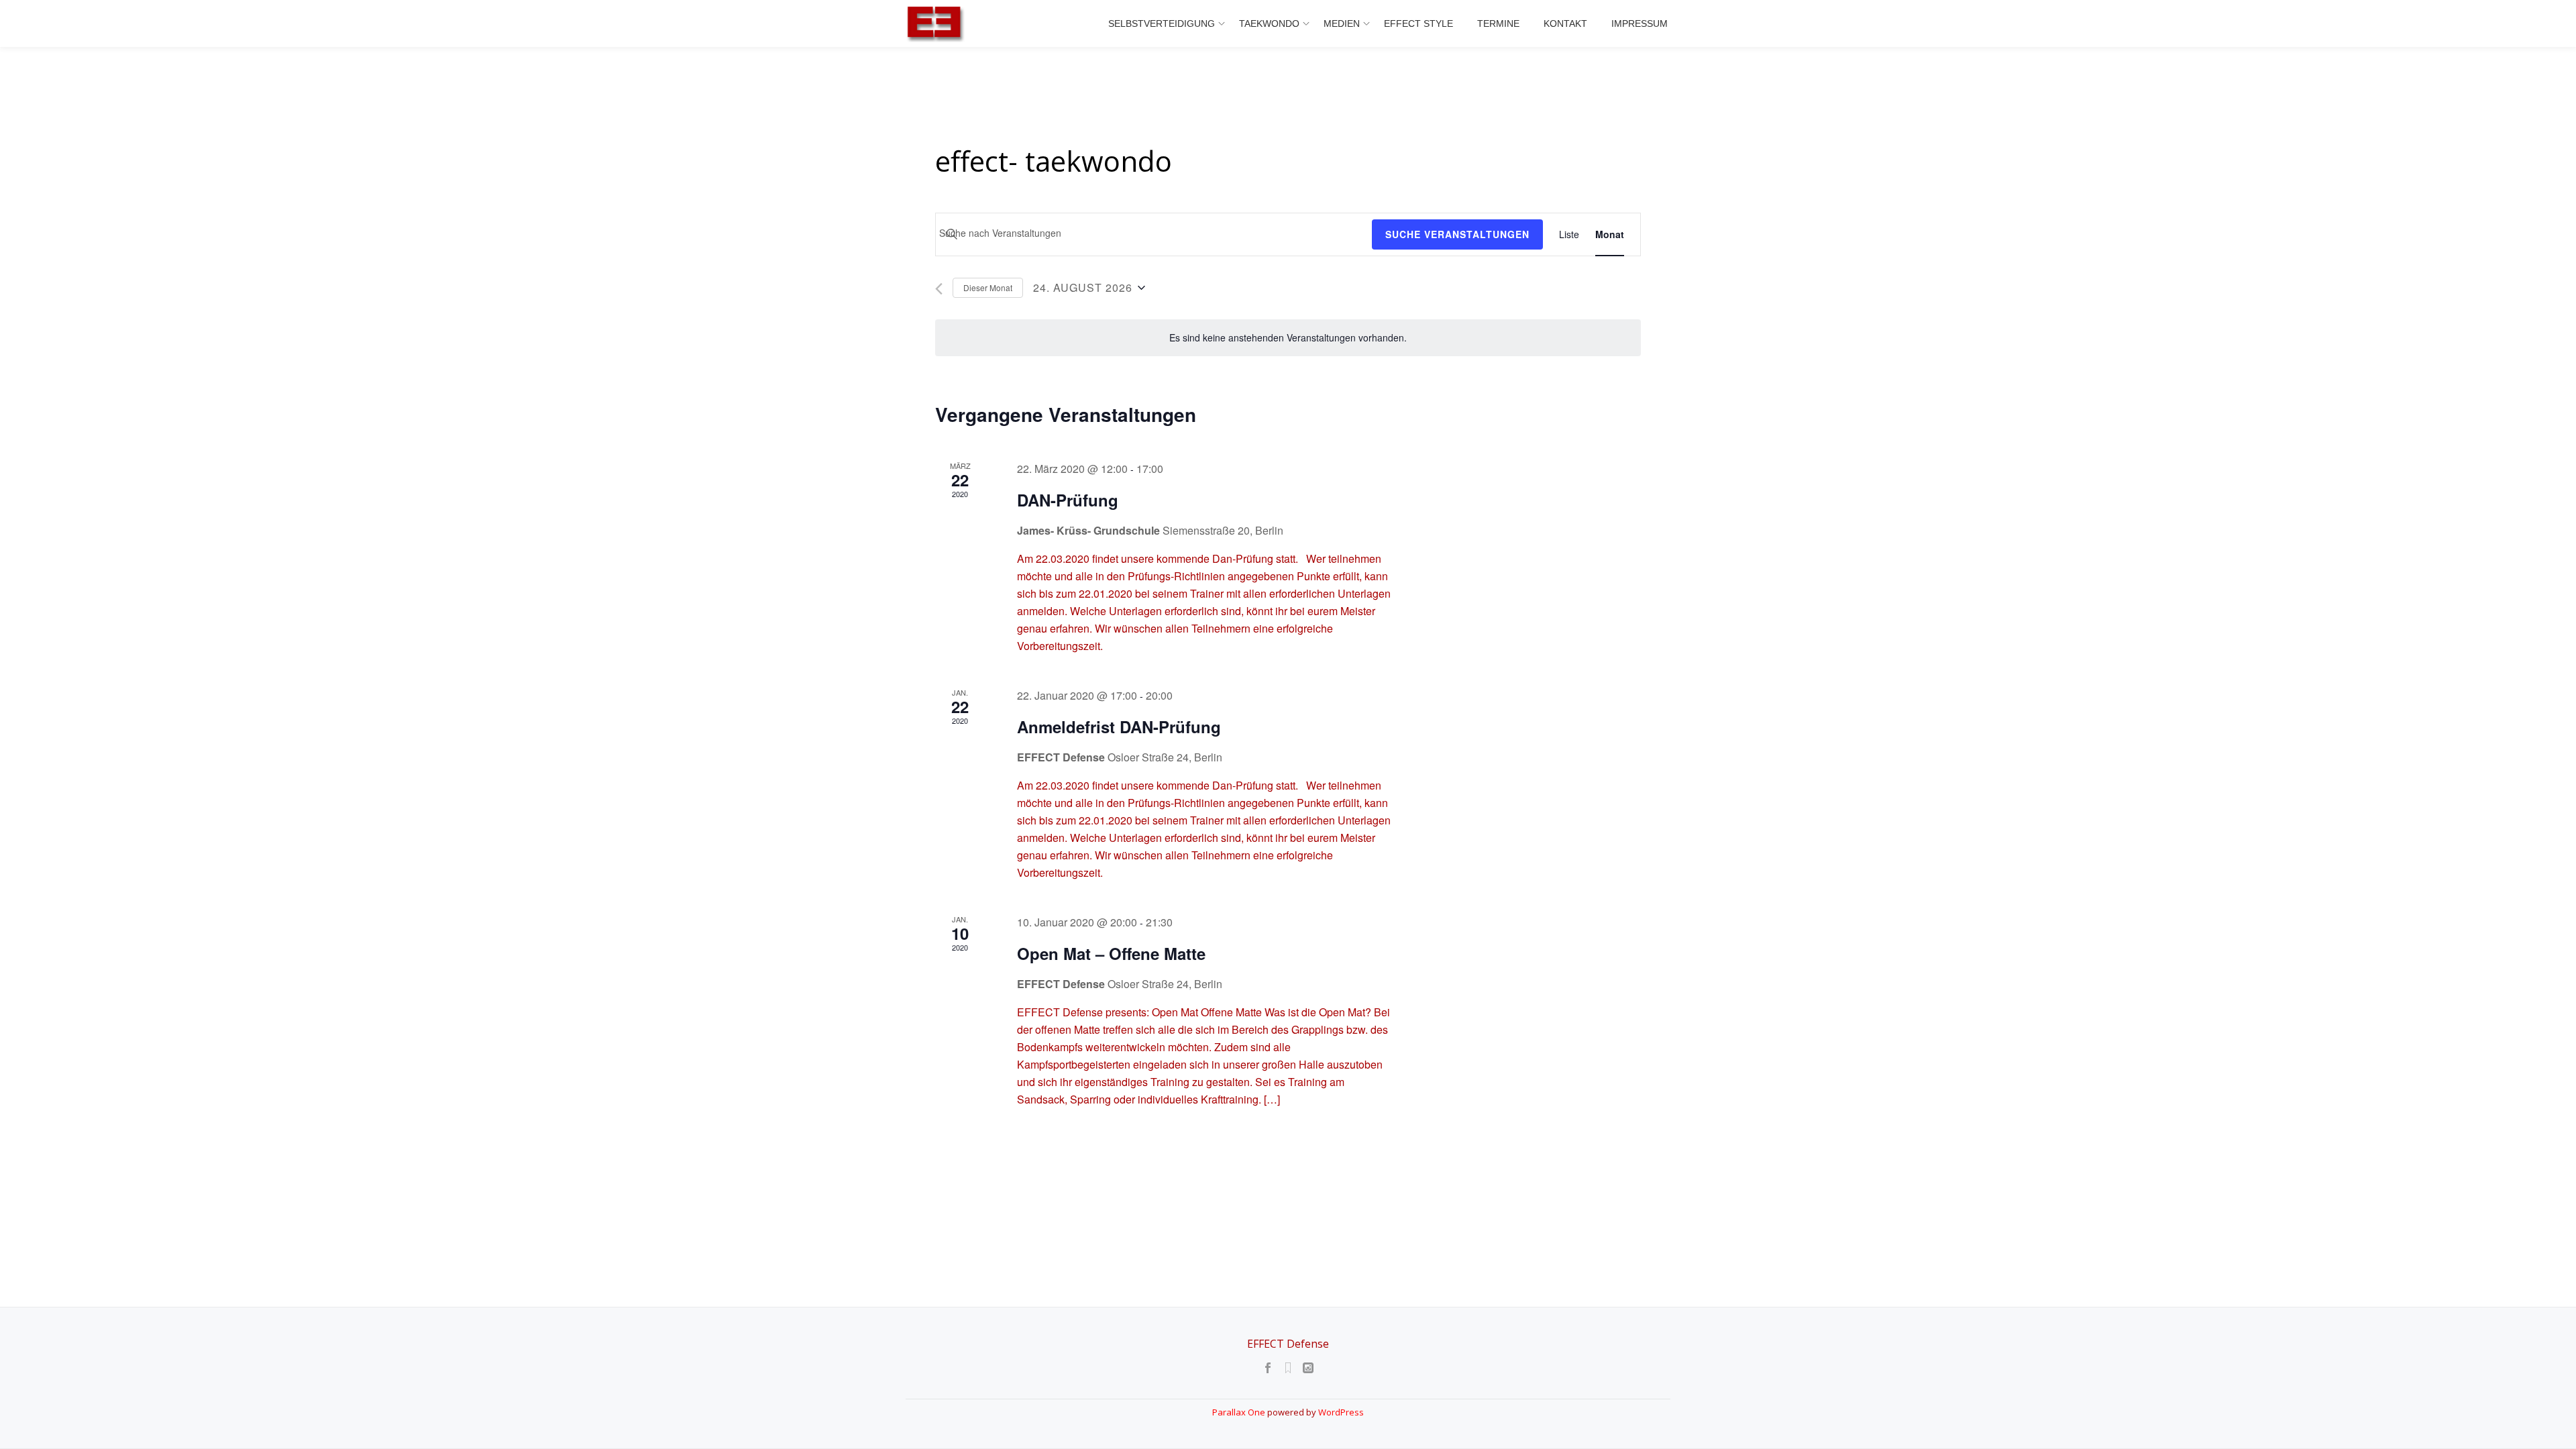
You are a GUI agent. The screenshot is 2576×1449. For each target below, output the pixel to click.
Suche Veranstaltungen (1457, 234)
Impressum (1640, 23)
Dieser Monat (988, 287)
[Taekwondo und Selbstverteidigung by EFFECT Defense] (938, 23)
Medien (1342, 23)
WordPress (1341, 1412)
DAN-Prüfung (1068, 500)
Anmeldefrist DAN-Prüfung (1119, 727)
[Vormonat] (939, 289)
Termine (1498, 23)
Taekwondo (1269, 23)
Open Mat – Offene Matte (1111, 953)
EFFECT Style (1418, 23)
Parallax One (1240, 1412)
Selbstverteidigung (1162, 23)
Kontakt (1565, 23)
